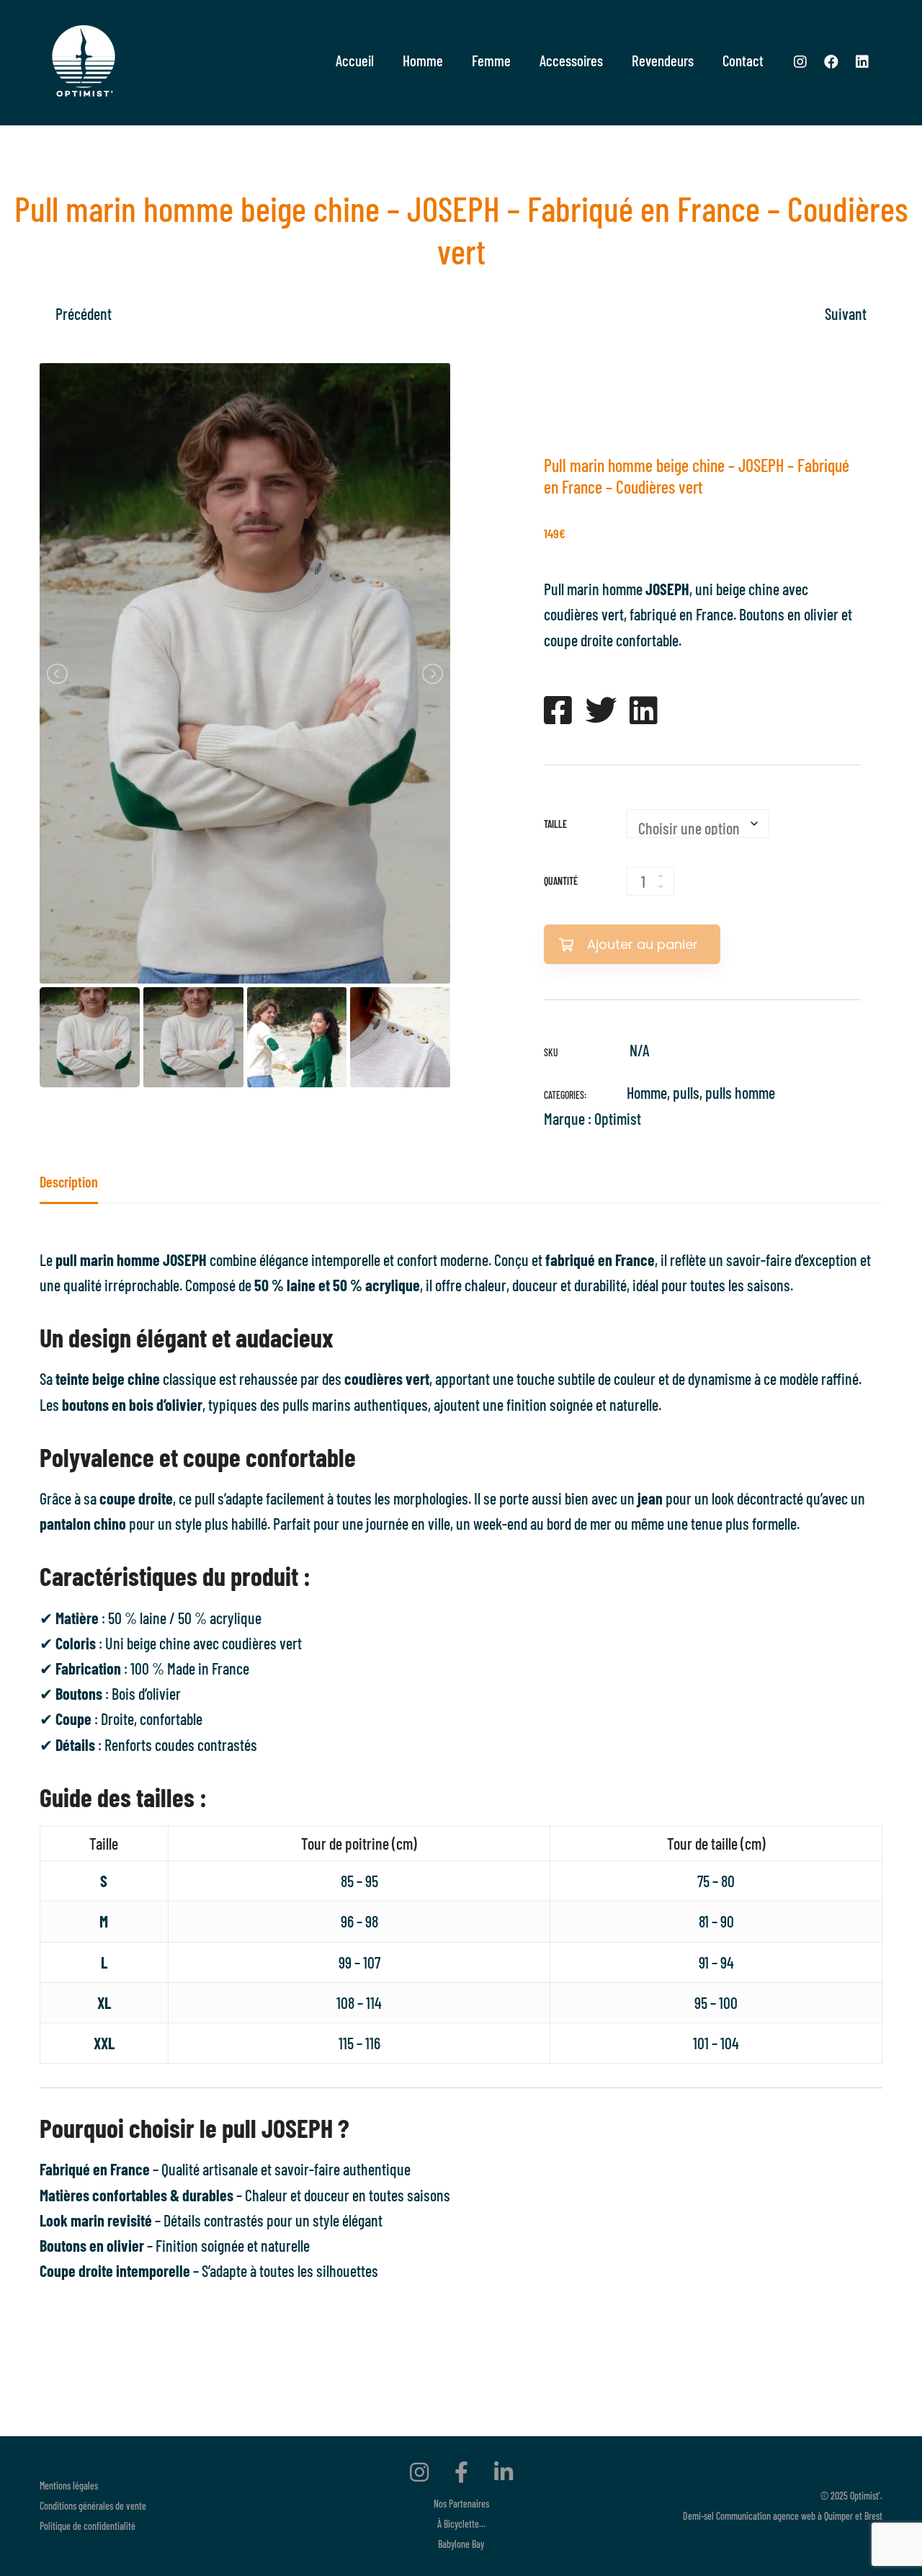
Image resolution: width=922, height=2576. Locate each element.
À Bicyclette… (461, 2524)
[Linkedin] (862, 61)
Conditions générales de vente (93, 2506)
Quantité (561, 881)
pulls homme (740, 1092)
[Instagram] (800, 61)
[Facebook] (831, 61)
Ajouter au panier (643, 944)
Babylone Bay (461, 2544)
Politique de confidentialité (88, 2526)
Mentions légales (69, 2486)
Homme (647, 1092)
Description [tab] (69, 1182)
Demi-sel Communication (727, 2516)
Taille (555, 824)
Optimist (618, 1118)
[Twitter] (601, 710)
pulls (686, 1092)
